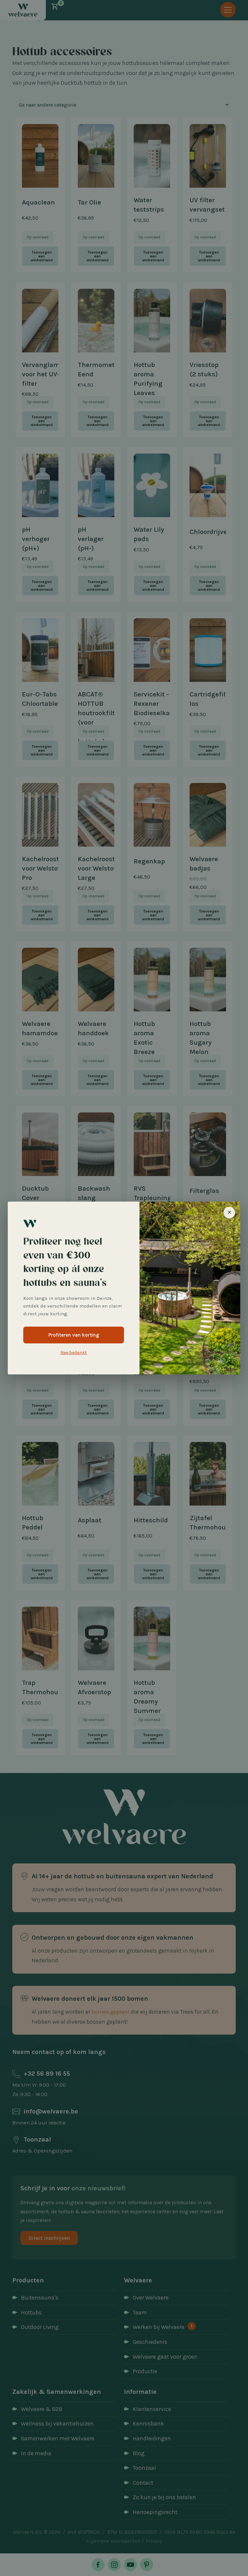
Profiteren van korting (74, 1335)
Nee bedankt (74, 1353)
